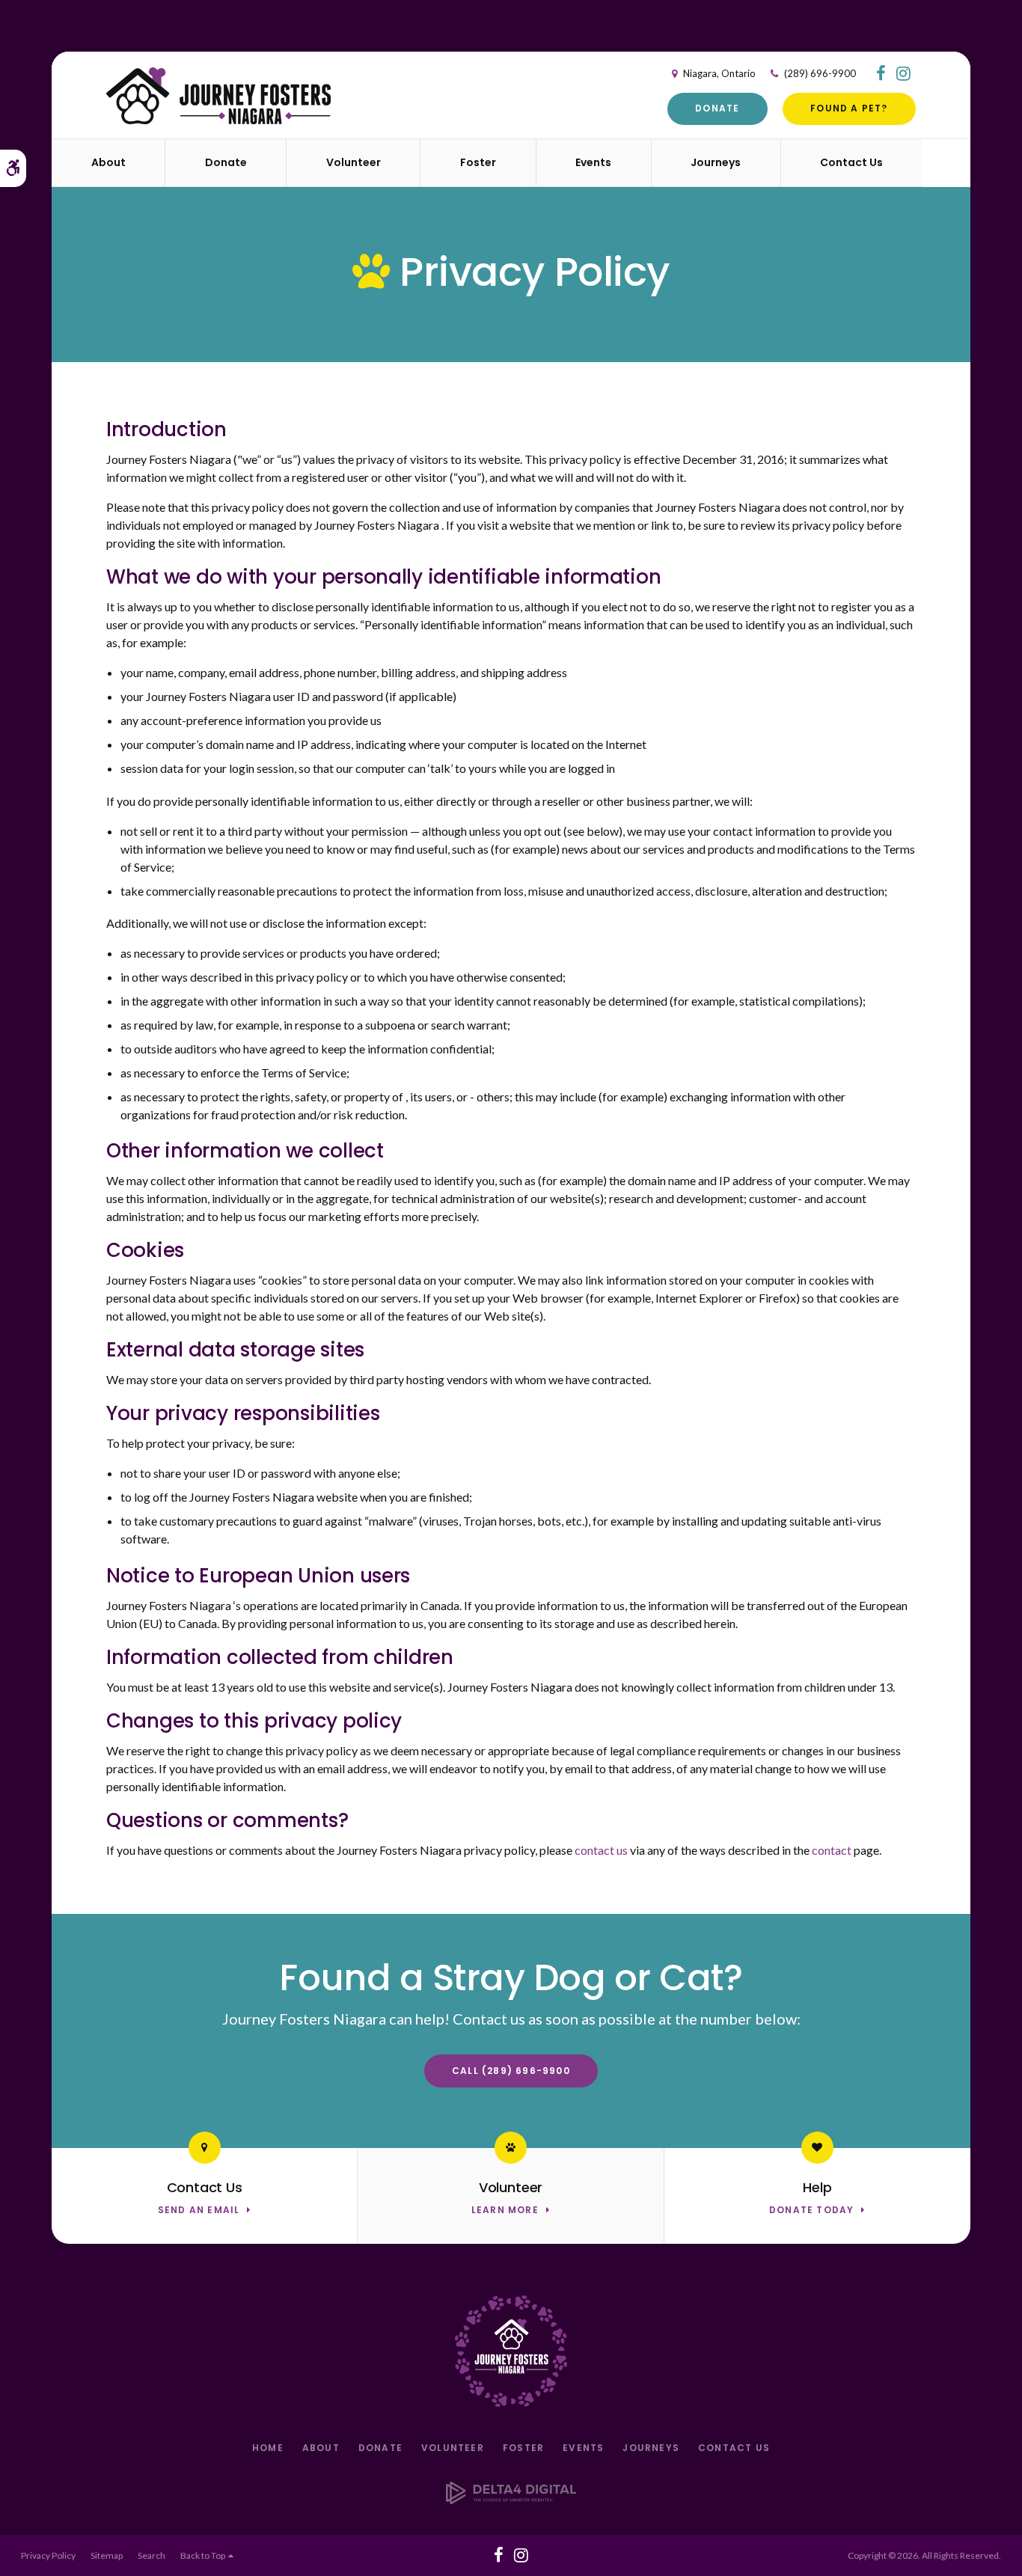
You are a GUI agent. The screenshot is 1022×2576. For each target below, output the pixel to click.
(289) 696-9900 (819, 73)
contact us (602, 1850)
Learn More (505, 2211)
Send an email (199, 2211)
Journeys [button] (716, 162)
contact (832, 1850)
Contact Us (734, 2448)
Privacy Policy (48, 2555)
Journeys (651, 2448)
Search (152, 2555)
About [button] (108, 162)
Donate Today (811, 2211)
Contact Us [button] (851, 162)
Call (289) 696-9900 (511, 2071)
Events (593, 162)
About (321, 2448)
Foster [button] (478, 162)
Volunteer (354, 162)
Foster (523, 2448)
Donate (717, 108)
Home (268, 2448)
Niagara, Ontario (718, 73)
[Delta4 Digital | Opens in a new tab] (511, 2499)
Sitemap (107, 2555)
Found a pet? (849, 108)
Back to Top (204, 2555)
